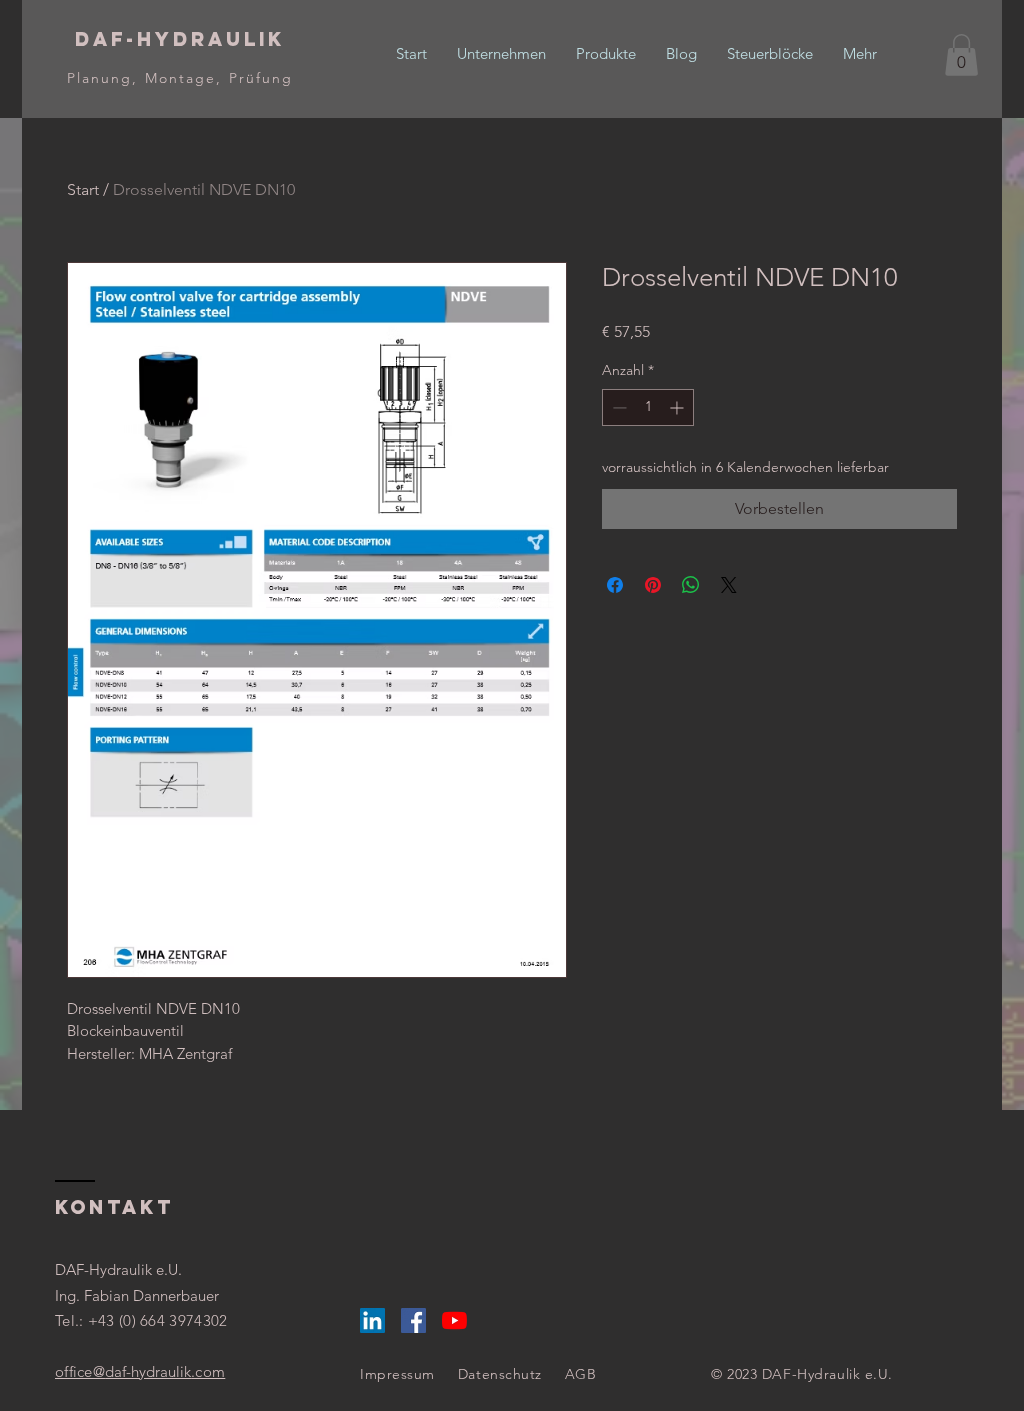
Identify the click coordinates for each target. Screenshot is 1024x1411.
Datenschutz (500, 1374)
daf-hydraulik (140, 1371)
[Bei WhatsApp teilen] (691, 585)
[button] (961, 55)
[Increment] (678, 407)
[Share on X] (729, 585)
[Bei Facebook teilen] (615, 585)
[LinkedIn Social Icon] (372, 1320)
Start (83, 189)
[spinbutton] (648, 407)
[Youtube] (454, 1320)
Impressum (397, 1374)
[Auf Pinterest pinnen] (653, 585)
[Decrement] (617, 407)
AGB (581, 1374)
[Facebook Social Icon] (413, 1320)
